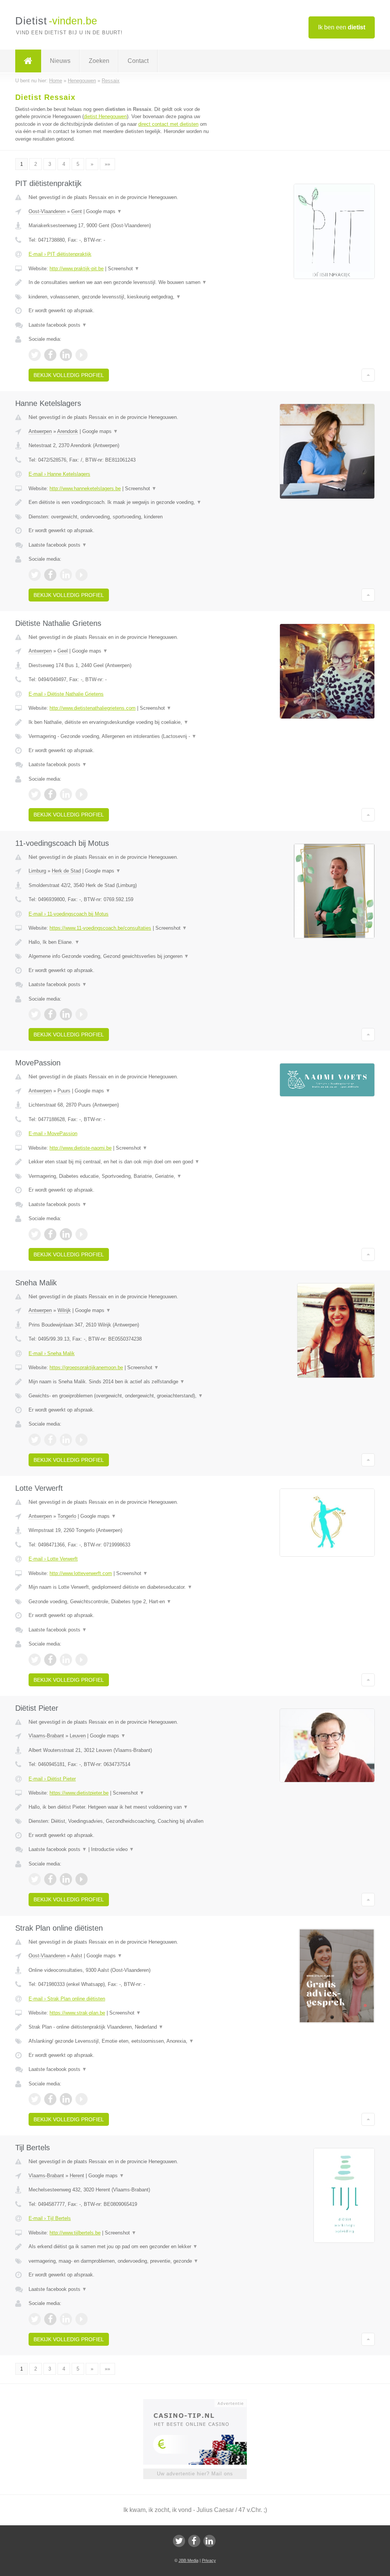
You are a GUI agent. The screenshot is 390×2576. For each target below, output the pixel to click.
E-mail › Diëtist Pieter (52, 1779)
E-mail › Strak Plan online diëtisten (67, 1999)
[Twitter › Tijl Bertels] (35, 2319)
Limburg (37, 871)
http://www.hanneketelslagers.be (85, 488)
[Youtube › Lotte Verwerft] (82, 1660)
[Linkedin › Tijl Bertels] (66, 2319)
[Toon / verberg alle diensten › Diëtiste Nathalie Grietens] (121, 736)
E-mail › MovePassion (53, 1133)
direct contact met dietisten (168, 124)
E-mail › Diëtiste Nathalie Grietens (66, 694)
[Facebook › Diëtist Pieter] (50, 1879)
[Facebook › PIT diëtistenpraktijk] (50, 355)
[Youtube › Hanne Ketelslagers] (82, 575)
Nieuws (60, 61)
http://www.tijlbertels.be (75, 2233)
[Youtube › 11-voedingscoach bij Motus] (82, 1014)
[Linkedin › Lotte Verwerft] (66, 1660)
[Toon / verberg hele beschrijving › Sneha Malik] (121, 1382)
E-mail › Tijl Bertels (50, 2218)
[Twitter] (179, 2541)
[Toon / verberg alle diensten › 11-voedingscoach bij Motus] (121, 956)
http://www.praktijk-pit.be (77, 269)
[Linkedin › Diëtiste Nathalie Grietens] (66, 794)
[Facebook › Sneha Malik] (50, 1440)
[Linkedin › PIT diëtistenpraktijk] (66, 355)
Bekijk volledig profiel (69, 375)
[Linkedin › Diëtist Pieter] (66, 1879)
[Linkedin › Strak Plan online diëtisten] (66, 2099)
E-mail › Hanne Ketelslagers (59, 474)
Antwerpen (40, 431)
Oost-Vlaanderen (47, 211)
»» (107, 164)
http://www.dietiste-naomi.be (81, 1148)
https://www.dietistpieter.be (79, 1793)
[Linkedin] (209, 2541)
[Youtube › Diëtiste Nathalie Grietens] (82, 794)
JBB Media (189, 2560)
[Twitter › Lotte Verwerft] (35, 1660)
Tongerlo (67, 1516)
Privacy (209, 2560)
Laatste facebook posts (58, 325)
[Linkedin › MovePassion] (66, 1234)
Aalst (77, 1956)
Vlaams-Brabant (46, 1736)
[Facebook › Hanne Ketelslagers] (50, 575)
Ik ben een (342, 27)
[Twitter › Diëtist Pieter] (35, 1879)
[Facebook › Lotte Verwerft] (50, 1660)
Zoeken (99, 61)
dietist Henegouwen (105, 116)
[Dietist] (28, 61)
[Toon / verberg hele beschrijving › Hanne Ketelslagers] (121, 502)
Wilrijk (64, 1310)
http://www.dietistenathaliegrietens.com (93, 708)
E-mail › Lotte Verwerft (53, 1559)
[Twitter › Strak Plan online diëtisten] (35, 2099)
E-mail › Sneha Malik (52, 1353)
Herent (77, 2176)
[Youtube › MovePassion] (82, 1234)
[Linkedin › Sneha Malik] (66, 1440)
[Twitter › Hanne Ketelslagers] (35, 575)
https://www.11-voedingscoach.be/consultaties (100, 928)
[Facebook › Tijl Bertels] (50, 2319)
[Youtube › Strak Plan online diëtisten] (82, 2099)
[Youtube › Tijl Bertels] (82, 2319)
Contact (138, 61)
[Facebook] (194, 2541)
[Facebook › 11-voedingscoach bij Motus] (50, 1014)
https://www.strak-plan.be (77, 2013)
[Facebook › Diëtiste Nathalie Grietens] (50, 794)
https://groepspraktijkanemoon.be (86, 1367)
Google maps (104, 211)
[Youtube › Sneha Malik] (82, 1440)
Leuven (78, 1736)
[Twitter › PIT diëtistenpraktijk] (35, 355)
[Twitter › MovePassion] (35, 1234)
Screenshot (124, 269)
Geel (63, 651)
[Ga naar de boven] (368, 375)
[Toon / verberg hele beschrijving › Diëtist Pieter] (121, 1807)
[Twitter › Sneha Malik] (35, 1440)
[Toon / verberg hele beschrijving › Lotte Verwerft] (121, 1587)
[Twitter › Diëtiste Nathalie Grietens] (35, 794)
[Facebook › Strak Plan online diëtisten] (50, 2099)
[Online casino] (200, 2403)
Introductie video (113, 1849)
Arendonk (68, 431)
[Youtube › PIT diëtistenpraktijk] (82, 355)
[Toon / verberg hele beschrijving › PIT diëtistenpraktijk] (121, 282)
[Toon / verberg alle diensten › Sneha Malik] (121, 1396)
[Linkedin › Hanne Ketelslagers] (66, 575)
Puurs (64, 1091)
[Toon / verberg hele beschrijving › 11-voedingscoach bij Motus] (121, 942)
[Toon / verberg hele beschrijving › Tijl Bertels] (121, 2247)
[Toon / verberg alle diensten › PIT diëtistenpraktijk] (121, 297)
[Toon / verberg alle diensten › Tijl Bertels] (121, 2261)
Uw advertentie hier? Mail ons (195, 2474)
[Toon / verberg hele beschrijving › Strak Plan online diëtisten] (121, 2027)
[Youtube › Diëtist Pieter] (82, 1879)
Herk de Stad (66, 871)
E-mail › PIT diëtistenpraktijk (60, 254)
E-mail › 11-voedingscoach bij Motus (69, 914)
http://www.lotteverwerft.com (81, 1573)
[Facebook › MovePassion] (50, 1234)
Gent (77, 211)
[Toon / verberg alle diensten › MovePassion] (121, 1176)
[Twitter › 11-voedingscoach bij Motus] (35, 1014)
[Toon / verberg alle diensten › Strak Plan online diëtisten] (121, 2041)
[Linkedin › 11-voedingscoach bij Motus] (66, 1014)
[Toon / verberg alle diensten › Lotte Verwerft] (121, 1602)
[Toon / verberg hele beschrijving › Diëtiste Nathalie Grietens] (121, 722)
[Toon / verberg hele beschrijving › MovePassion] (121, 1162)
